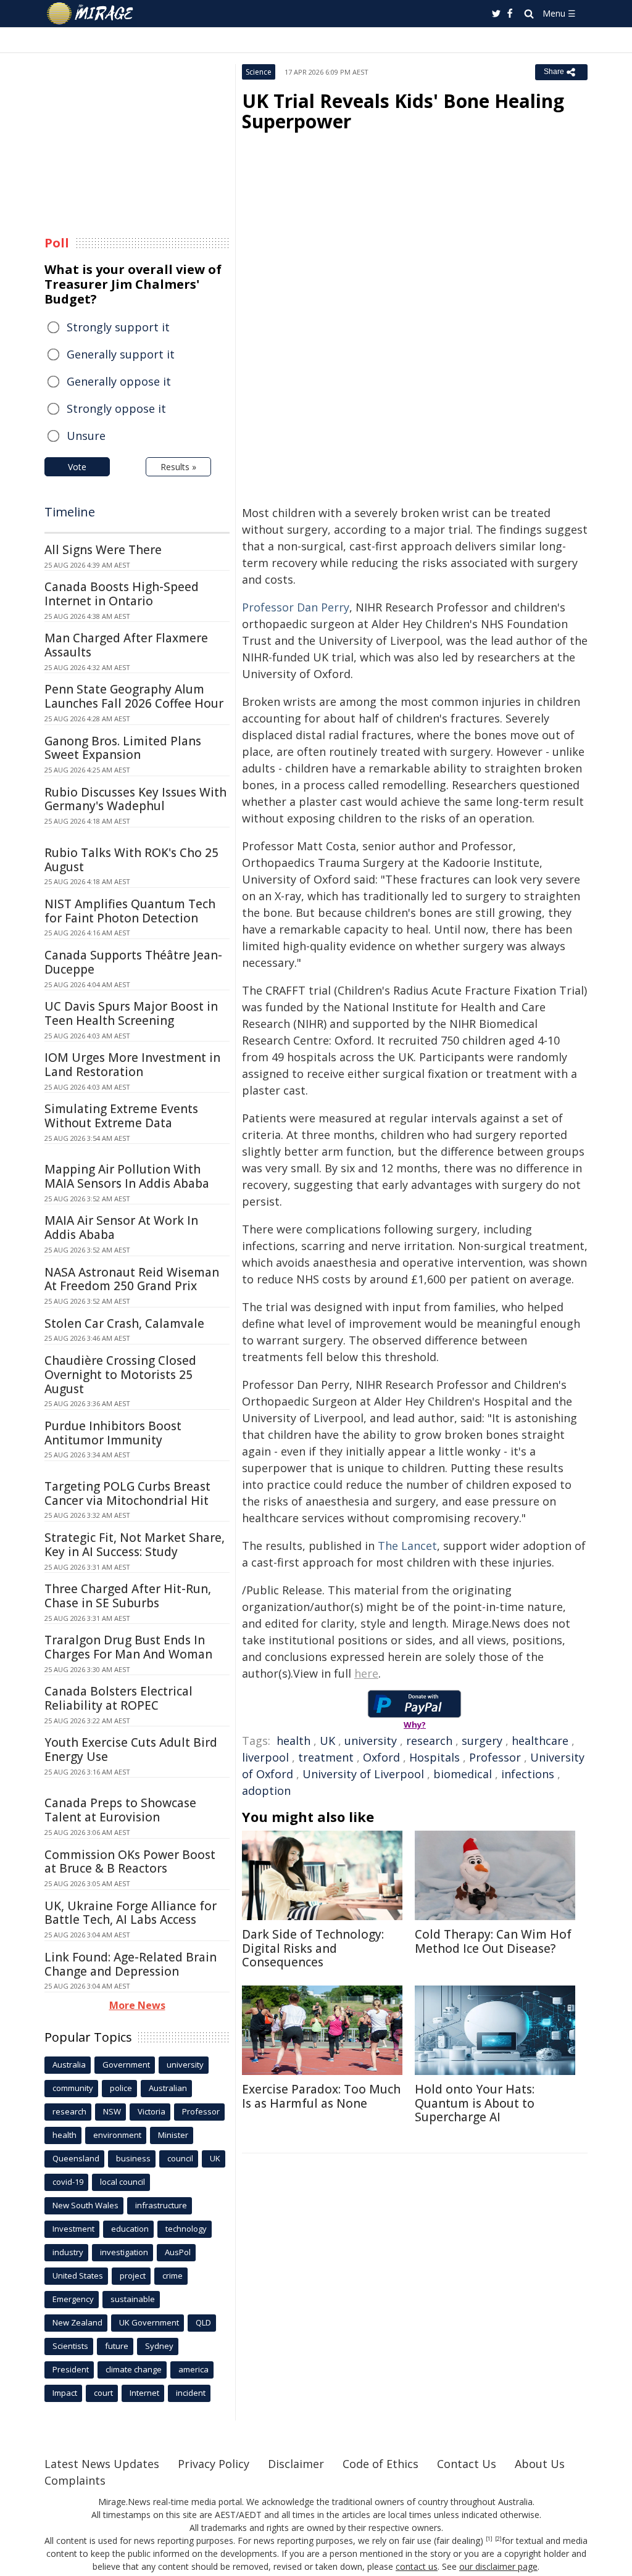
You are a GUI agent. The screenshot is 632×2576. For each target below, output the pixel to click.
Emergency (73, 2299)
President (71, 2369)
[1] (489, 2539)
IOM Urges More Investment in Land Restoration (132, 1065)
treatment (326, 1757)
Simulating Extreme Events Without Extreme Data (121, 1116)
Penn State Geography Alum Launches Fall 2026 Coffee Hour (134, 696)
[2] (498, 2539)
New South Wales (85, 2205)
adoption (266, 1791)
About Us (540, 2464)
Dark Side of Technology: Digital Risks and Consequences (313, 1949)
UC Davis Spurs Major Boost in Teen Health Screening (131, 1013)
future (117, 2346)
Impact (65, 2393)
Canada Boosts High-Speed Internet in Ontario (122, 594)
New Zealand (77, 2322)
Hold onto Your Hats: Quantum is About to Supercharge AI (475, 2103)
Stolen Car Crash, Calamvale (124, 1323)
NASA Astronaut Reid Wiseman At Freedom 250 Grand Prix (132, 1279)
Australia (69, 2065)
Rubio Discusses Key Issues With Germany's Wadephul (135, 799)
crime (173, 2276)
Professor (495, 1757)
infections (528, 1774)
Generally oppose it (119, 381)
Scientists (70, 2346)
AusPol (178, 2252)
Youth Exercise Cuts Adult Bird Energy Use (131, 1750)
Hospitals (434, 1757)
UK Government (149, 2322)
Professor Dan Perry (296, 607)
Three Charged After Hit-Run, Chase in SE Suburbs (128, 1596)
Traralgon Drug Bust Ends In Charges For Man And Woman (128, 1647)
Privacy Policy (214, 2464)
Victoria (152, 2111)
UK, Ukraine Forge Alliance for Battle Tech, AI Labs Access (131, 1913)
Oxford (381, 1757)
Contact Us (467, 2464)
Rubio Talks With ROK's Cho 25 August (131, 860)
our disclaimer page (498, 2566)
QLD (203, 2322)
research (429, 1741)
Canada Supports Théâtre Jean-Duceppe (133, 962)
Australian (168, 2088)
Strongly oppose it (116, 408)
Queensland (76, 2158)
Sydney (159, 2346)
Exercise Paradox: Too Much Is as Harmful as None (321, 2096)
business (133, 2158)
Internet (144, 2393)
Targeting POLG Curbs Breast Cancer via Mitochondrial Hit (127, 1493)
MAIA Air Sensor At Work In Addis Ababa (121, 1228)
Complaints (75, 2480)
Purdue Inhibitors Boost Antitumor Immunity (113, 1433)
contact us (417, 2566)
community (73, 2088)
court (103, 2393)
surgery (482, 1741)
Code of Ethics (380, 2464)
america (193, 2369)
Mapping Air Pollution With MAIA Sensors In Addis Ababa (127, 1176)
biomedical (463, 1774)
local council (123, 2182)
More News (137, 2005)
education (130, 2229)
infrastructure (161, 2205)
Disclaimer (296, 2464)
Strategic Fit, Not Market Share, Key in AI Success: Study (135, 1545)
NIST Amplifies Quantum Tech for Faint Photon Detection (130, 911)
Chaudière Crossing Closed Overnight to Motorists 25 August (120, 1375)
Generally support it (121, 354)
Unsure (86, 436)
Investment (73, 2229)
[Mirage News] (96, 14)
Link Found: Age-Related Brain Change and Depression (131, 1964)
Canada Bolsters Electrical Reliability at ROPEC (118, 1698)
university (371, 1741)
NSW (112, 2111)
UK (327, 1741)
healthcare (540, 1741)
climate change (134, 2369)
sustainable (133, 2299)
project (133, 2276)
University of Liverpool (363, 1774)
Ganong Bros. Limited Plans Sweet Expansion (123, 748)
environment (117, 2135)
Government (126, 2065)
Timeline (70, 512)
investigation (124, 2252)
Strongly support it (118, 327)
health (293, 1741)
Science (259, 72)
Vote (77, 467)
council (180, 2158)
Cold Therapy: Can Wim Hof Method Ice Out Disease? (493, 1941)
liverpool (265, 1757)
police (121, 2088)
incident (191, 2393)
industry (68, 2252)
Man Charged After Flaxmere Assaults (126, 645)
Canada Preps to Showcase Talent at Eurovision (120, 1810)
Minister (173, 2135)
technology (186, 2229)
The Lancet (407, 1546)
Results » (178, 467)
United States (78, 2276)
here (366, 1673)
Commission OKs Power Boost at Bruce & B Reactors (130, 1862)
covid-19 (68, 2182)
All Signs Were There (103, 550)
